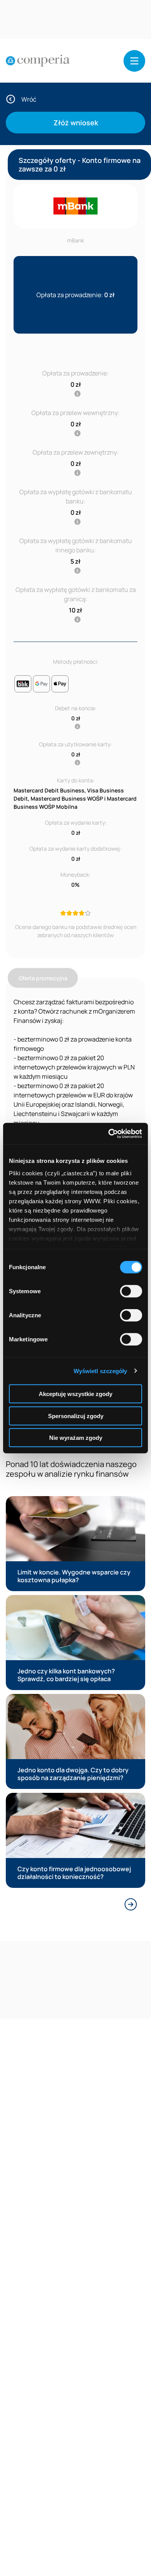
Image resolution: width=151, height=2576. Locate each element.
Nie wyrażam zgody (76, 1438)
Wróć (29, 99)
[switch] (131, 1291)
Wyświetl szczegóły (100, 1371)
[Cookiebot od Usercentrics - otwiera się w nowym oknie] (109, 1133)
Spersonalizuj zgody (76, 1416)
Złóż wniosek (76, 123)
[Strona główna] (38, 61)
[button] (134, 61)
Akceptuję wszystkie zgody (75, 1394)
